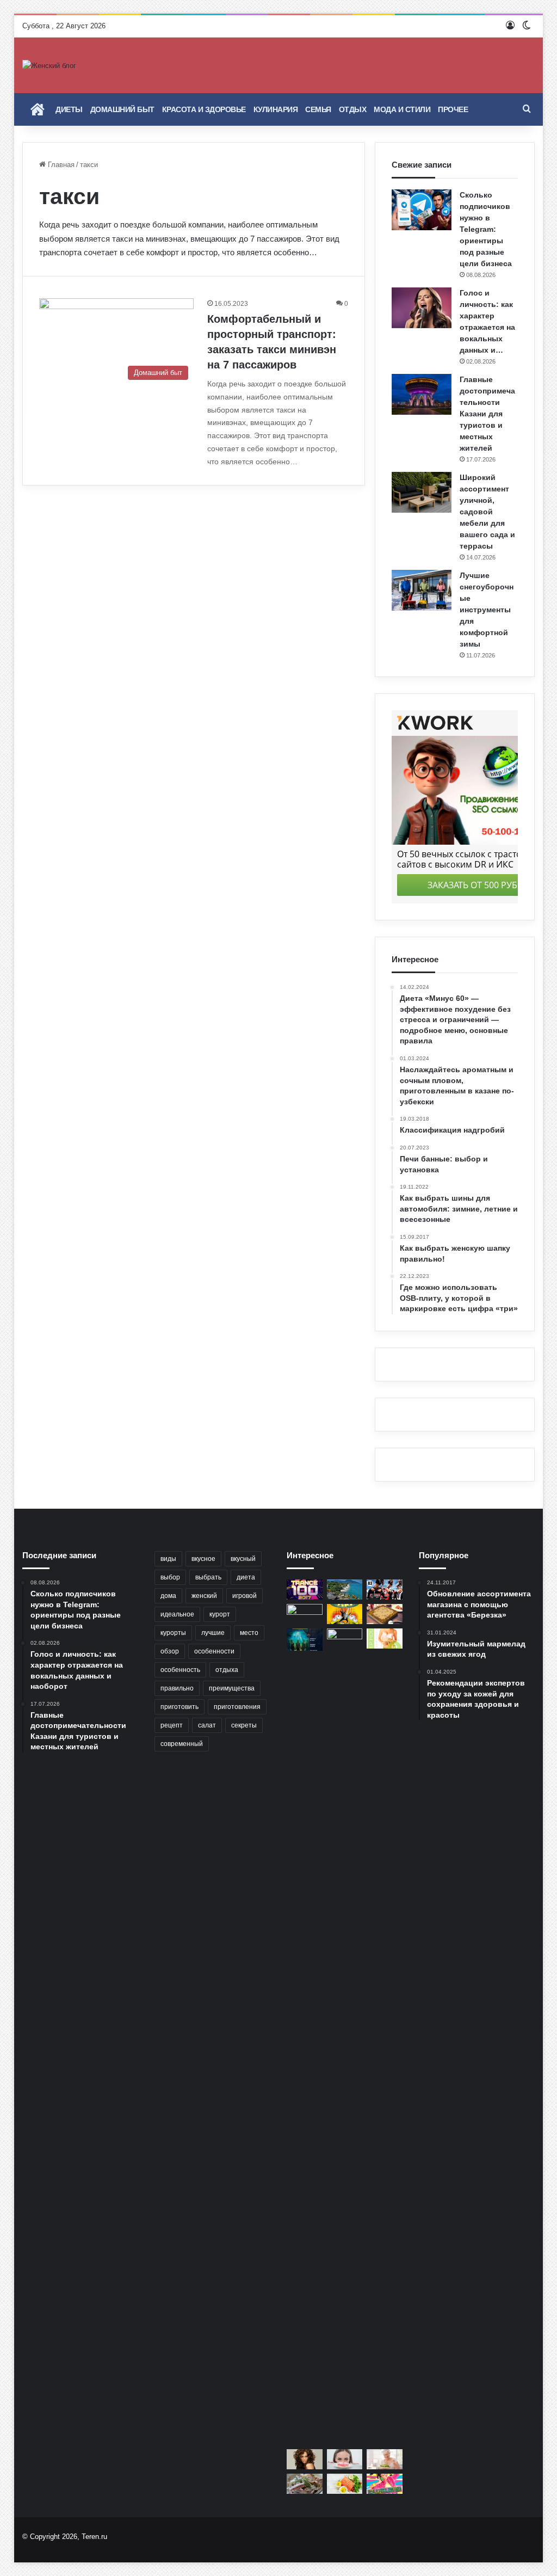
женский (204, 1596)
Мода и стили (402, 109)
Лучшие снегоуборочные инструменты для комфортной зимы (487, 610)
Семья (318, 109)
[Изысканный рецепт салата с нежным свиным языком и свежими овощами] (305, 2484)
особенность (180, 1670)
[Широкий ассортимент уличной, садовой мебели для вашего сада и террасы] (422, 492)
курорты (173, 1633)
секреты (244, 1725)
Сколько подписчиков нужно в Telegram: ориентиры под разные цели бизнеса (486, 229)
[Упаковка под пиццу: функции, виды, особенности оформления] (385, 1614)
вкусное (203, 1559)
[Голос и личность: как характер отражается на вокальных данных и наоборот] (422, 308)
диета (246, 1577)
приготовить (180, 1707)
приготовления (237, 1707)
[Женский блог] (49, 65)
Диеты (69, 109)
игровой (245, 1596)
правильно (177, 1688)
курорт (220, 1614)
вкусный (243, 1559)
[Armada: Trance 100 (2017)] (305, 1590)
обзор (170, 1651)
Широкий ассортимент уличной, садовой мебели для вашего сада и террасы (487, 512)
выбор (170, 1577)
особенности (214, 1651)
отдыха (227, 1670)
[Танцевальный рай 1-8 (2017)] (345, 1614)
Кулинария (276, 109)
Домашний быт (122, 109)
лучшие (213, 1633)
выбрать (208, 1577)
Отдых (353, 109)
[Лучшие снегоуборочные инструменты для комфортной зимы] (422, 590)
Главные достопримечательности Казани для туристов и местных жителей (487, 414)
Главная (60, 165)
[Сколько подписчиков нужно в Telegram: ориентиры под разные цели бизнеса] (422, 210)
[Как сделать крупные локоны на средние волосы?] (305, 2459)
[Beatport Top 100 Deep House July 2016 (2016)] (385, 1639)
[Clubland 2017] (385, 2484)
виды (168, 1559)
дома (168, 1596)
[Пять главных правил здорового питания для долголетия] (385, 2459)
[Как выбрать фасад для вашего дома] (305, 1614)
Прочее (453, 109)
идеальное (177, 1614)
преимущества (232, 1688)
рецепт (172, 1725)
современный (182, 1744)
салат (207, 1725)
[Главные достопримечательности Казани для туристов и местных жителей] (422, 394)
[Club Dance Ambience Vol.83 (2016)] (385, 1590)
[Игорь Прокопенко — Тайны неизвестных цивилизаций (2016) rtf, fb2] (305, 1640)
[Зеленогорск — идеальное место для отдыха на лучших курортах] (345, 2037)
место (249, 1633)
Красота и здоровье (204, 109)
